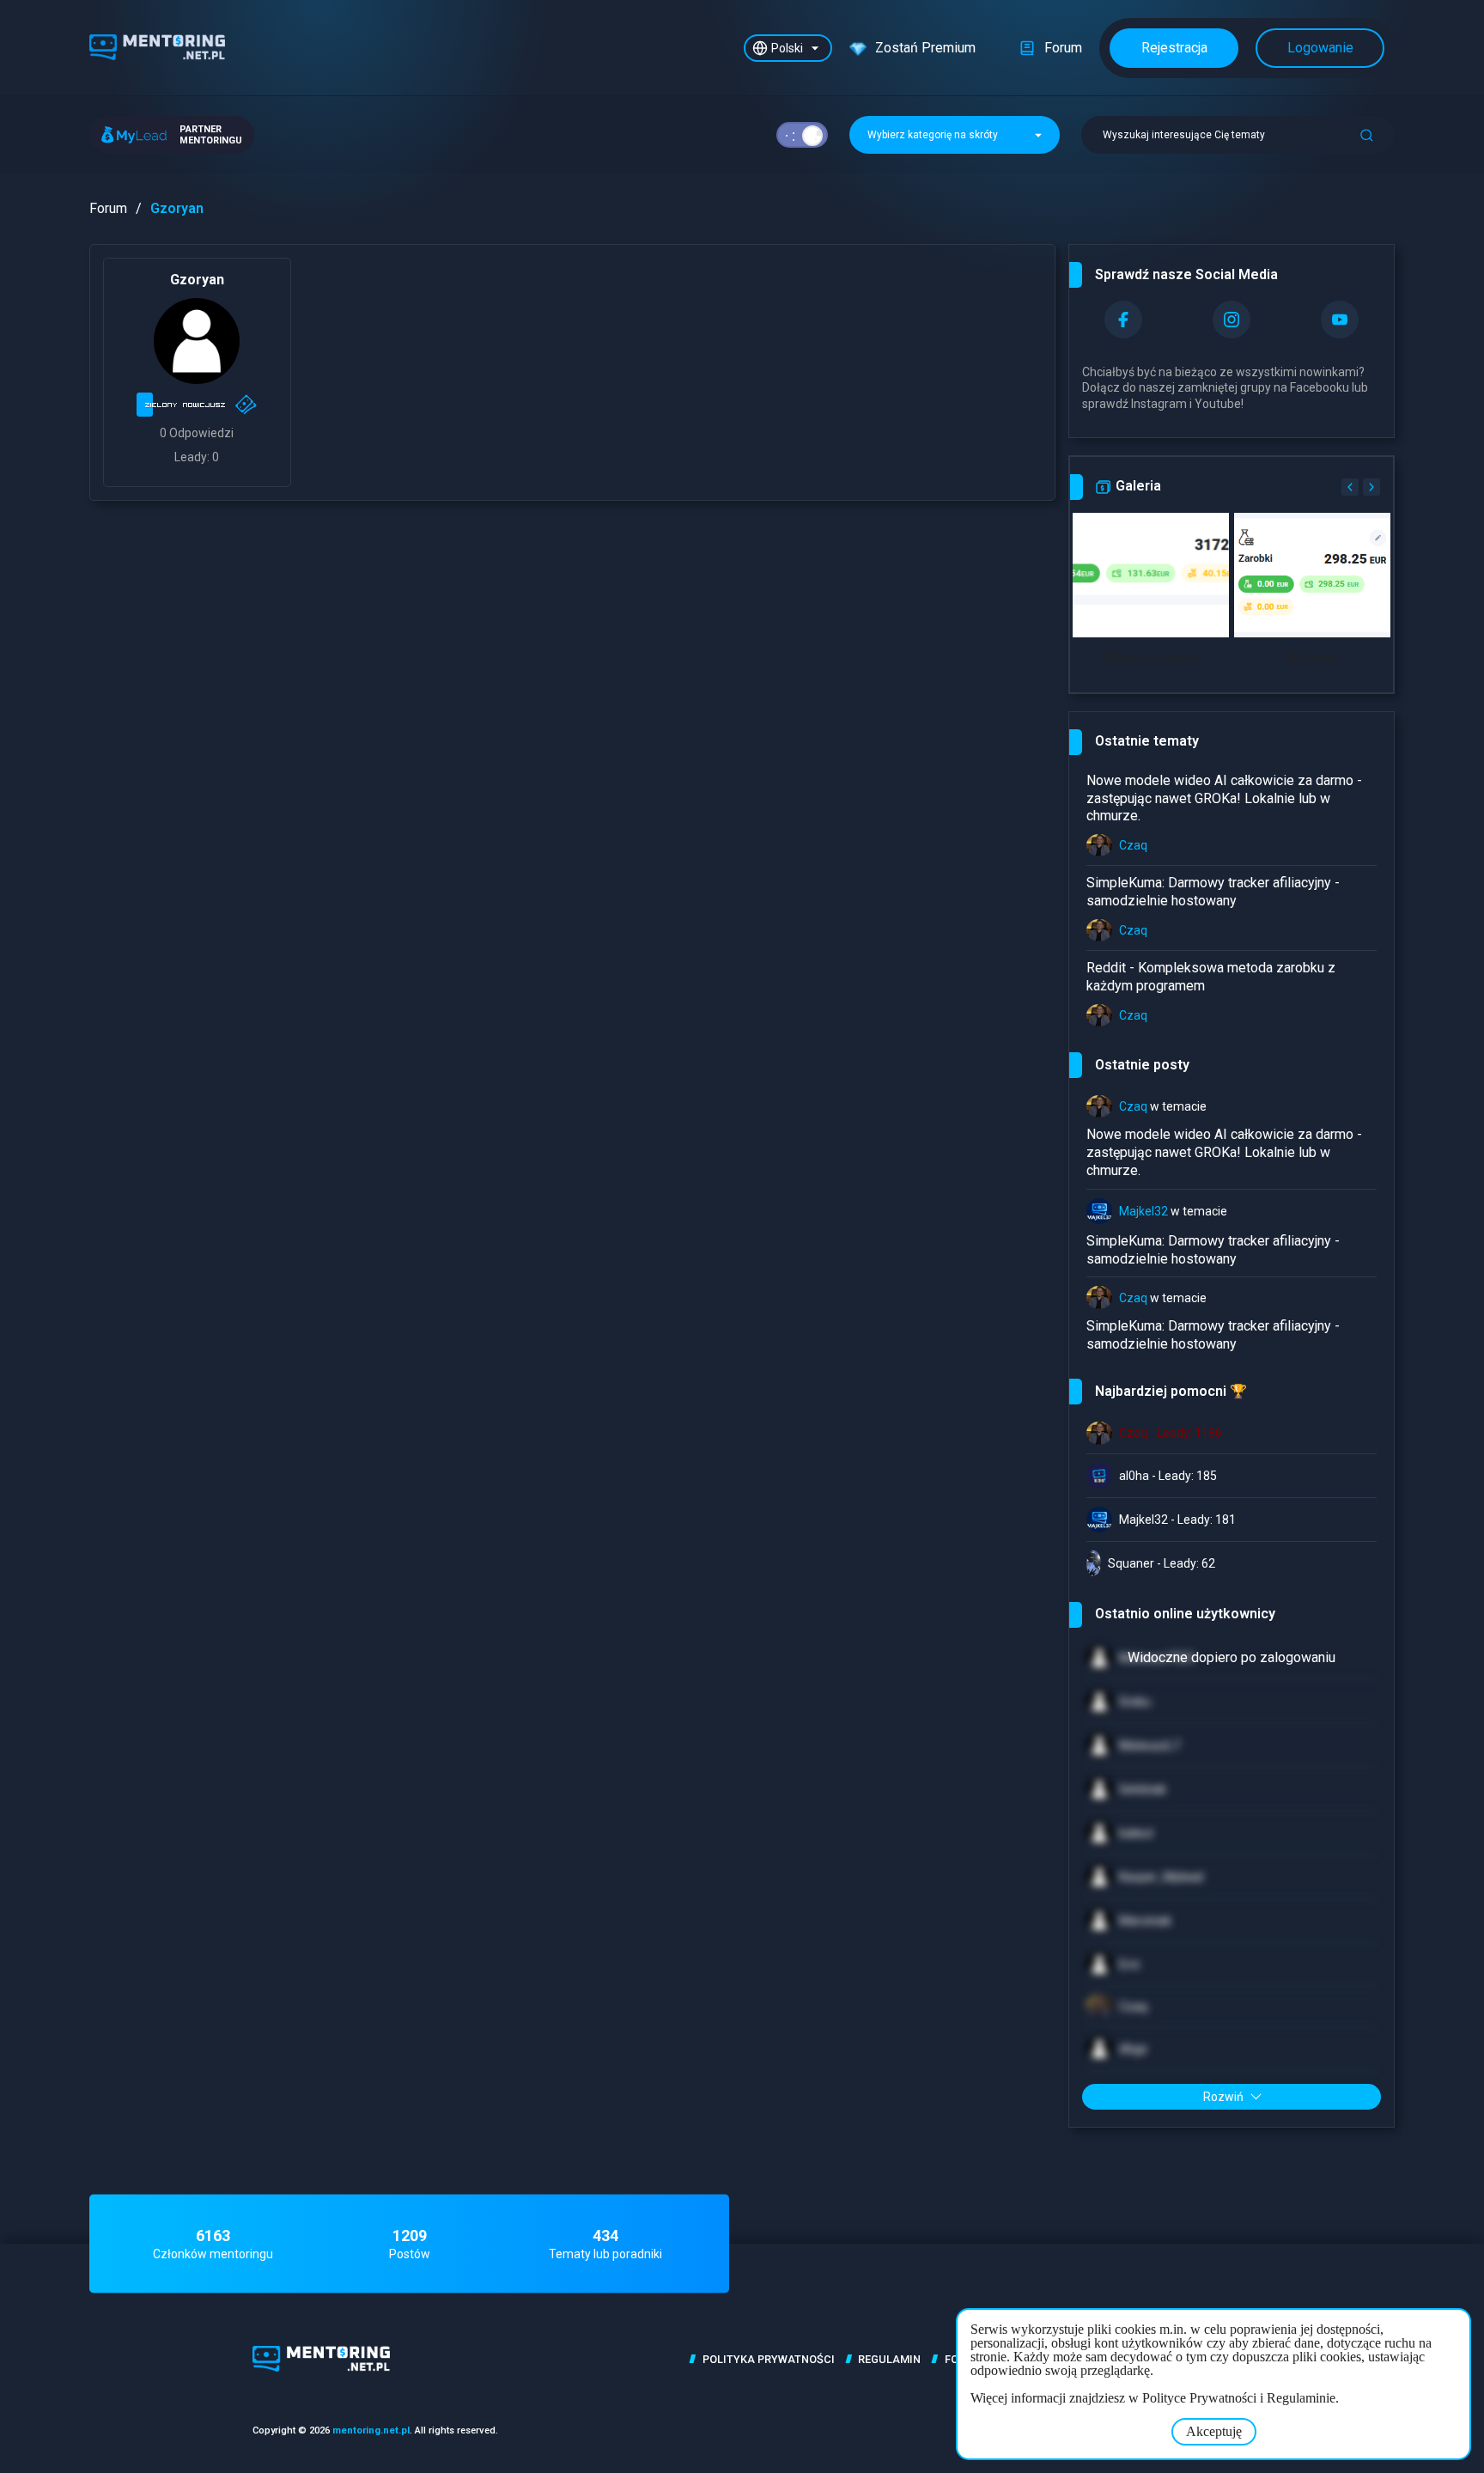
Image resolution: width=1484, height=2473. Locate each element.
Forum (108, 208)
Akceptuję (1214, 2431)
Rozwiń (1223, 2097)
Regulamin (889, 2359)
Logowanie (1320, 48)
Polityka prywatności (769, 2359)
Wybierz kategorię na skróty (934, 135)
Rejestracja (1174, 48)
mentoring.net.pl (371, 2430)
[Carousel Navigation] (1359, 487)
